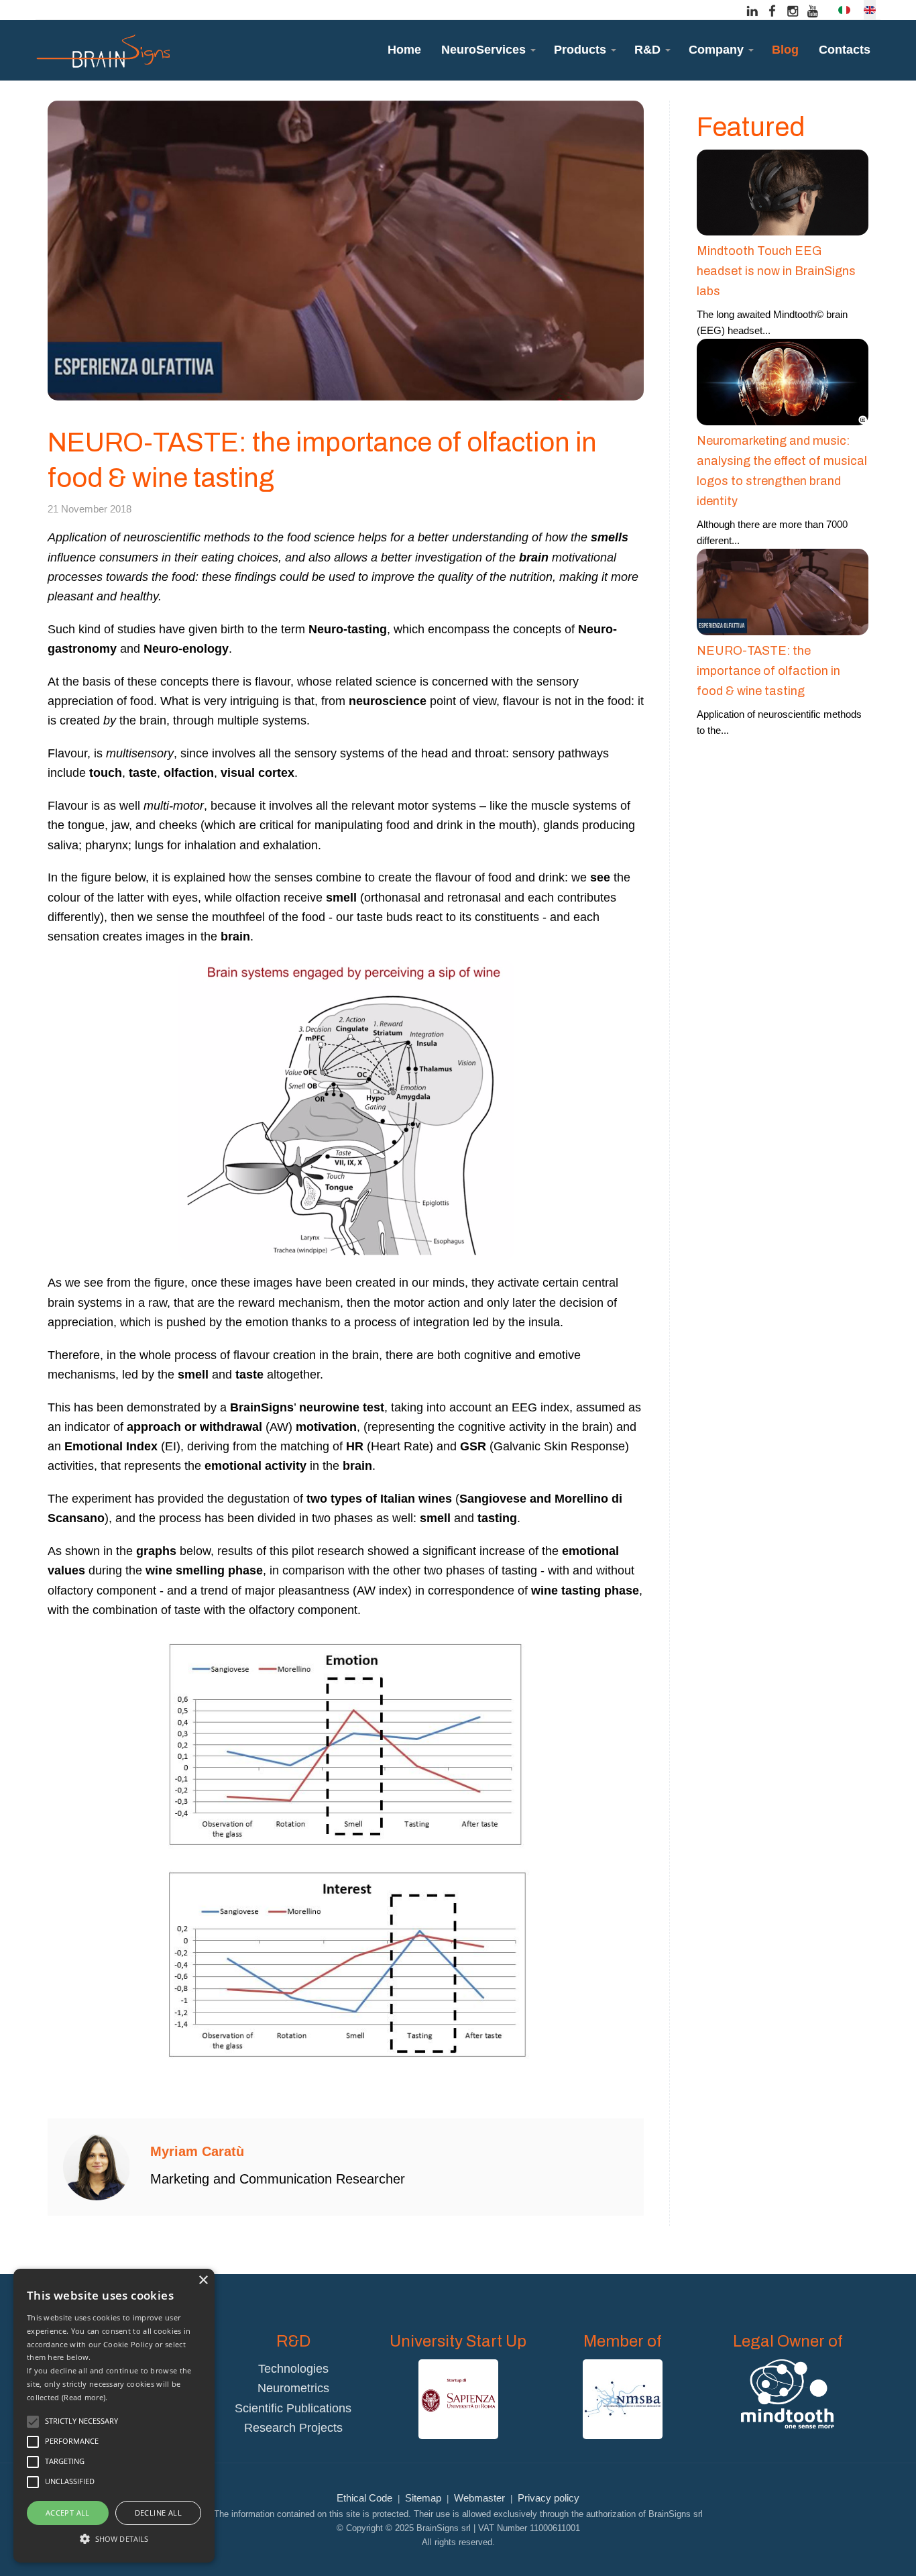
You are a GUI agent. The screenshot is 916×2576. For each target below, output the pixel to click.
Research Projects (293, 2428)
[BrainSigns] (103, 50)
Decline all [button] (158, 2513)
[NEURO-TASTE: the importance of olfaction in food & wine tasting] (783, 591)
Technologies (293, 2369)
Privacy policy (549, 2498)
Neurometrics (293, 2388)
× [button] (203, 2280)
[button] (488, 50)
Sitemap (423, 2498)
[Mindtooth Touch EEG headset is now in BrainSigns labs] (783, 192)
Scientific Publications (293, 2408)
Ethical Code (364, 2498)
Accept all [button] (68, 2513)
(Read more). (85, 2397)
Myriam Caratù (197, 2151)
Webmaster (479, 2498)
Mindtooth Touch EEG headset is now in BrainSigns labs (776, 271)
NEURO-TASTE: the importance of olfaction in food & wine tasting (768, 671)
